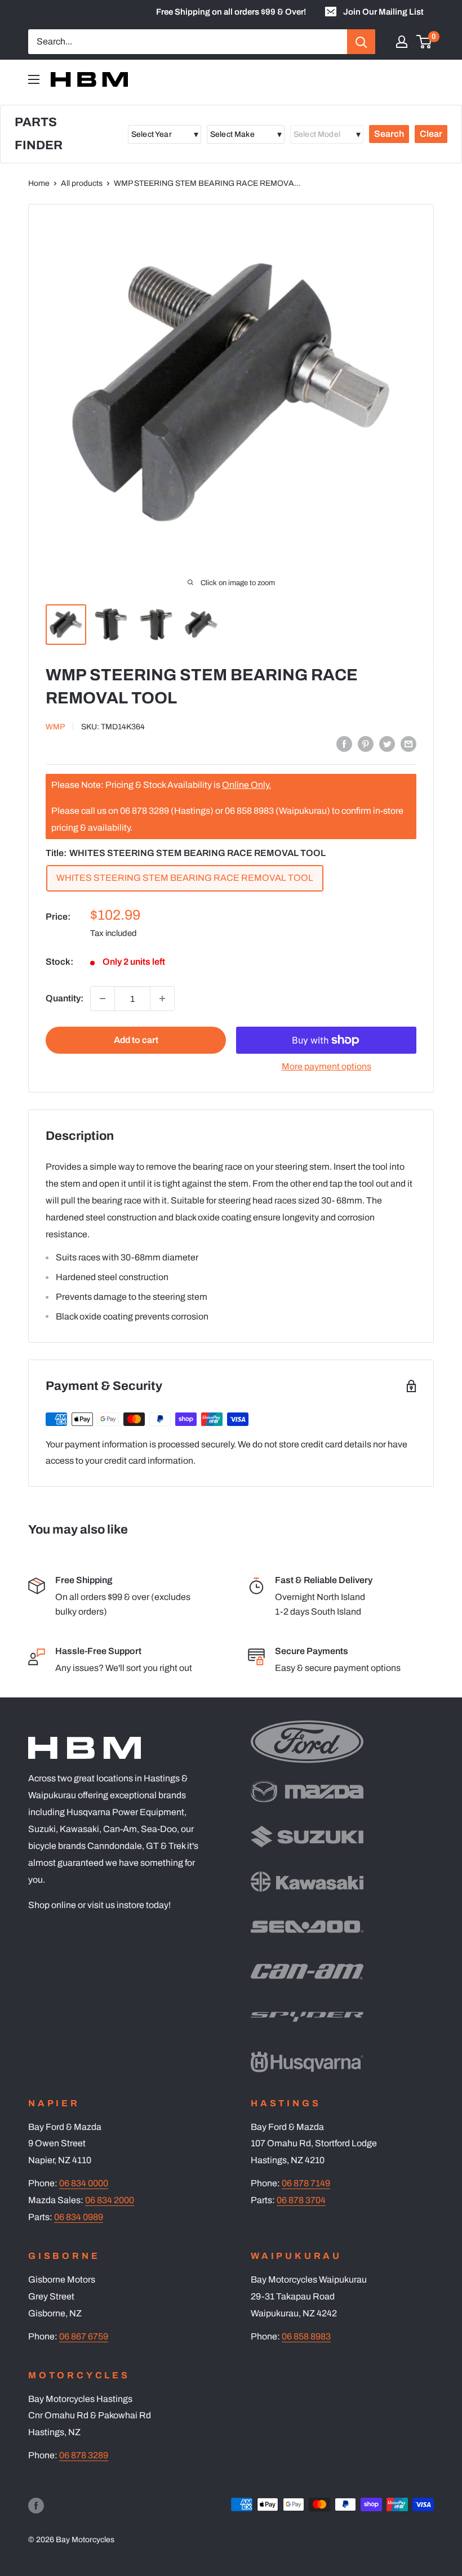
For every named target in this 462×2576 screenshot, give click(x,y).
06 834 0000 (84, 2183)
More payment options (326, 1066)
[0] (425, 42)
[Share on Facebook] (344, 743)
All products (82, 183)
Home (39, 183)
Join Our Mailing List (383, 12)
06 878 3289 (84, 2455)
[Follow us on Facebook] (36, 2506)
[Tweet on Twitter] (387, 743)
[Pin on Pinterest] (366, 743)
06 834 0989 (79, 2217)
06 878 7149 (306, 2183)
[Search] (361, 42)
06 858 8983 (306, 2336)
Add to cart (136, 1040)
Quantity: (65, 998)
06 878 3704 (301, 2200)
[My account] (402, 42)
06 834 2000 (110, 2200)
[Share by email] (408, 743)
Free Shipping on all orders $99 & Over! (231, 12)
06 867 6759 (84, 2336)
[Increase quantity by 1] (162, 999)
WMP (55, 727)
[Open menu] (34, 79)
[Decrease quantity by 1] (103, 999)
